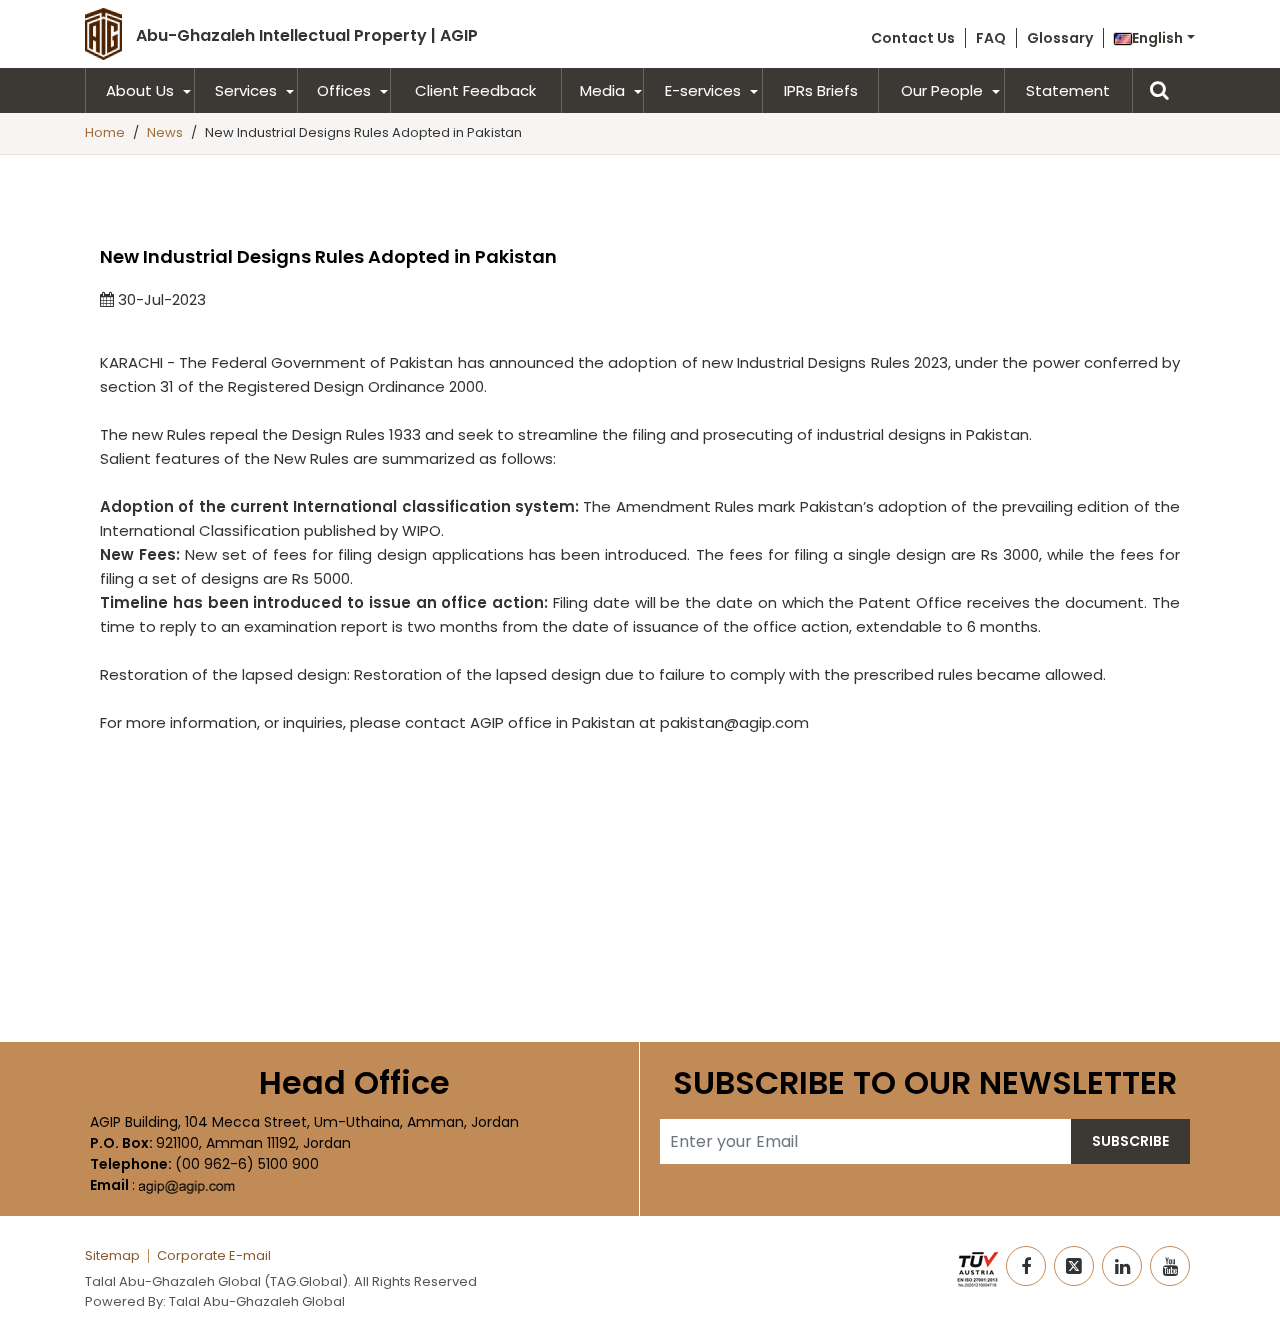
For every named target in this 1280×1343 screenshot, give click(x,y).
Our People (942, 90)
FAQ (991, 38)
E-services (703, 90)
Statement (1068, 90)
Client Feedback (475, 90)
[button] (1154, 38)
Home (105, 132)
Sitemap (112, 1255)
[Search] (1163, 90)
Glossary (1060, 38)
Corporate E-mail (214, 1255)
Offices (344, 90)
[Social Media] (1026, 1266)
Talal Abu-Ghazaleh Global (257, 1301)
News (165, 132)
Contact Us (913, 38)
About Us (140, 90)
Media (602, 90)
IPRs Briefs (821, 90)
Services (246, 90)
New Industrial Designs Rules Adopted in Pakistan (363, 132)
